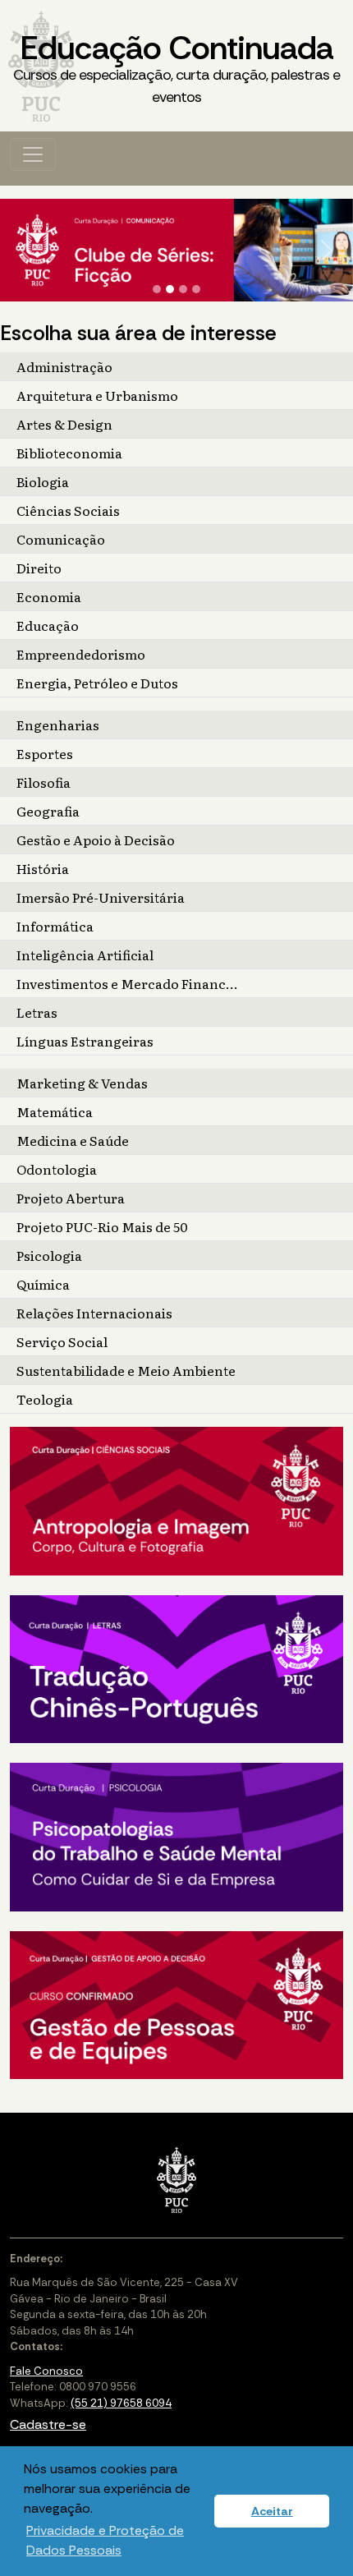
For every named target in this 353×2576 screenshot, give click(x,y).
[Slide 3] (183, 289)
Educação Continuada (176, 67)
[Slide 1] (157, 289)
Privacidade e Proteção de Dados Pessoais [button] (105, 2540)
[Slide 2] (170, 289)
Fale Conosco (46, 2371)
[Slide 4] (196, 289)
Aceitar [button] (272, 2511)
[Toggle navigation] (33, 154)
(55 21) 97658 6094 (121, 2403)
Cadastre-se (48, 2424)
